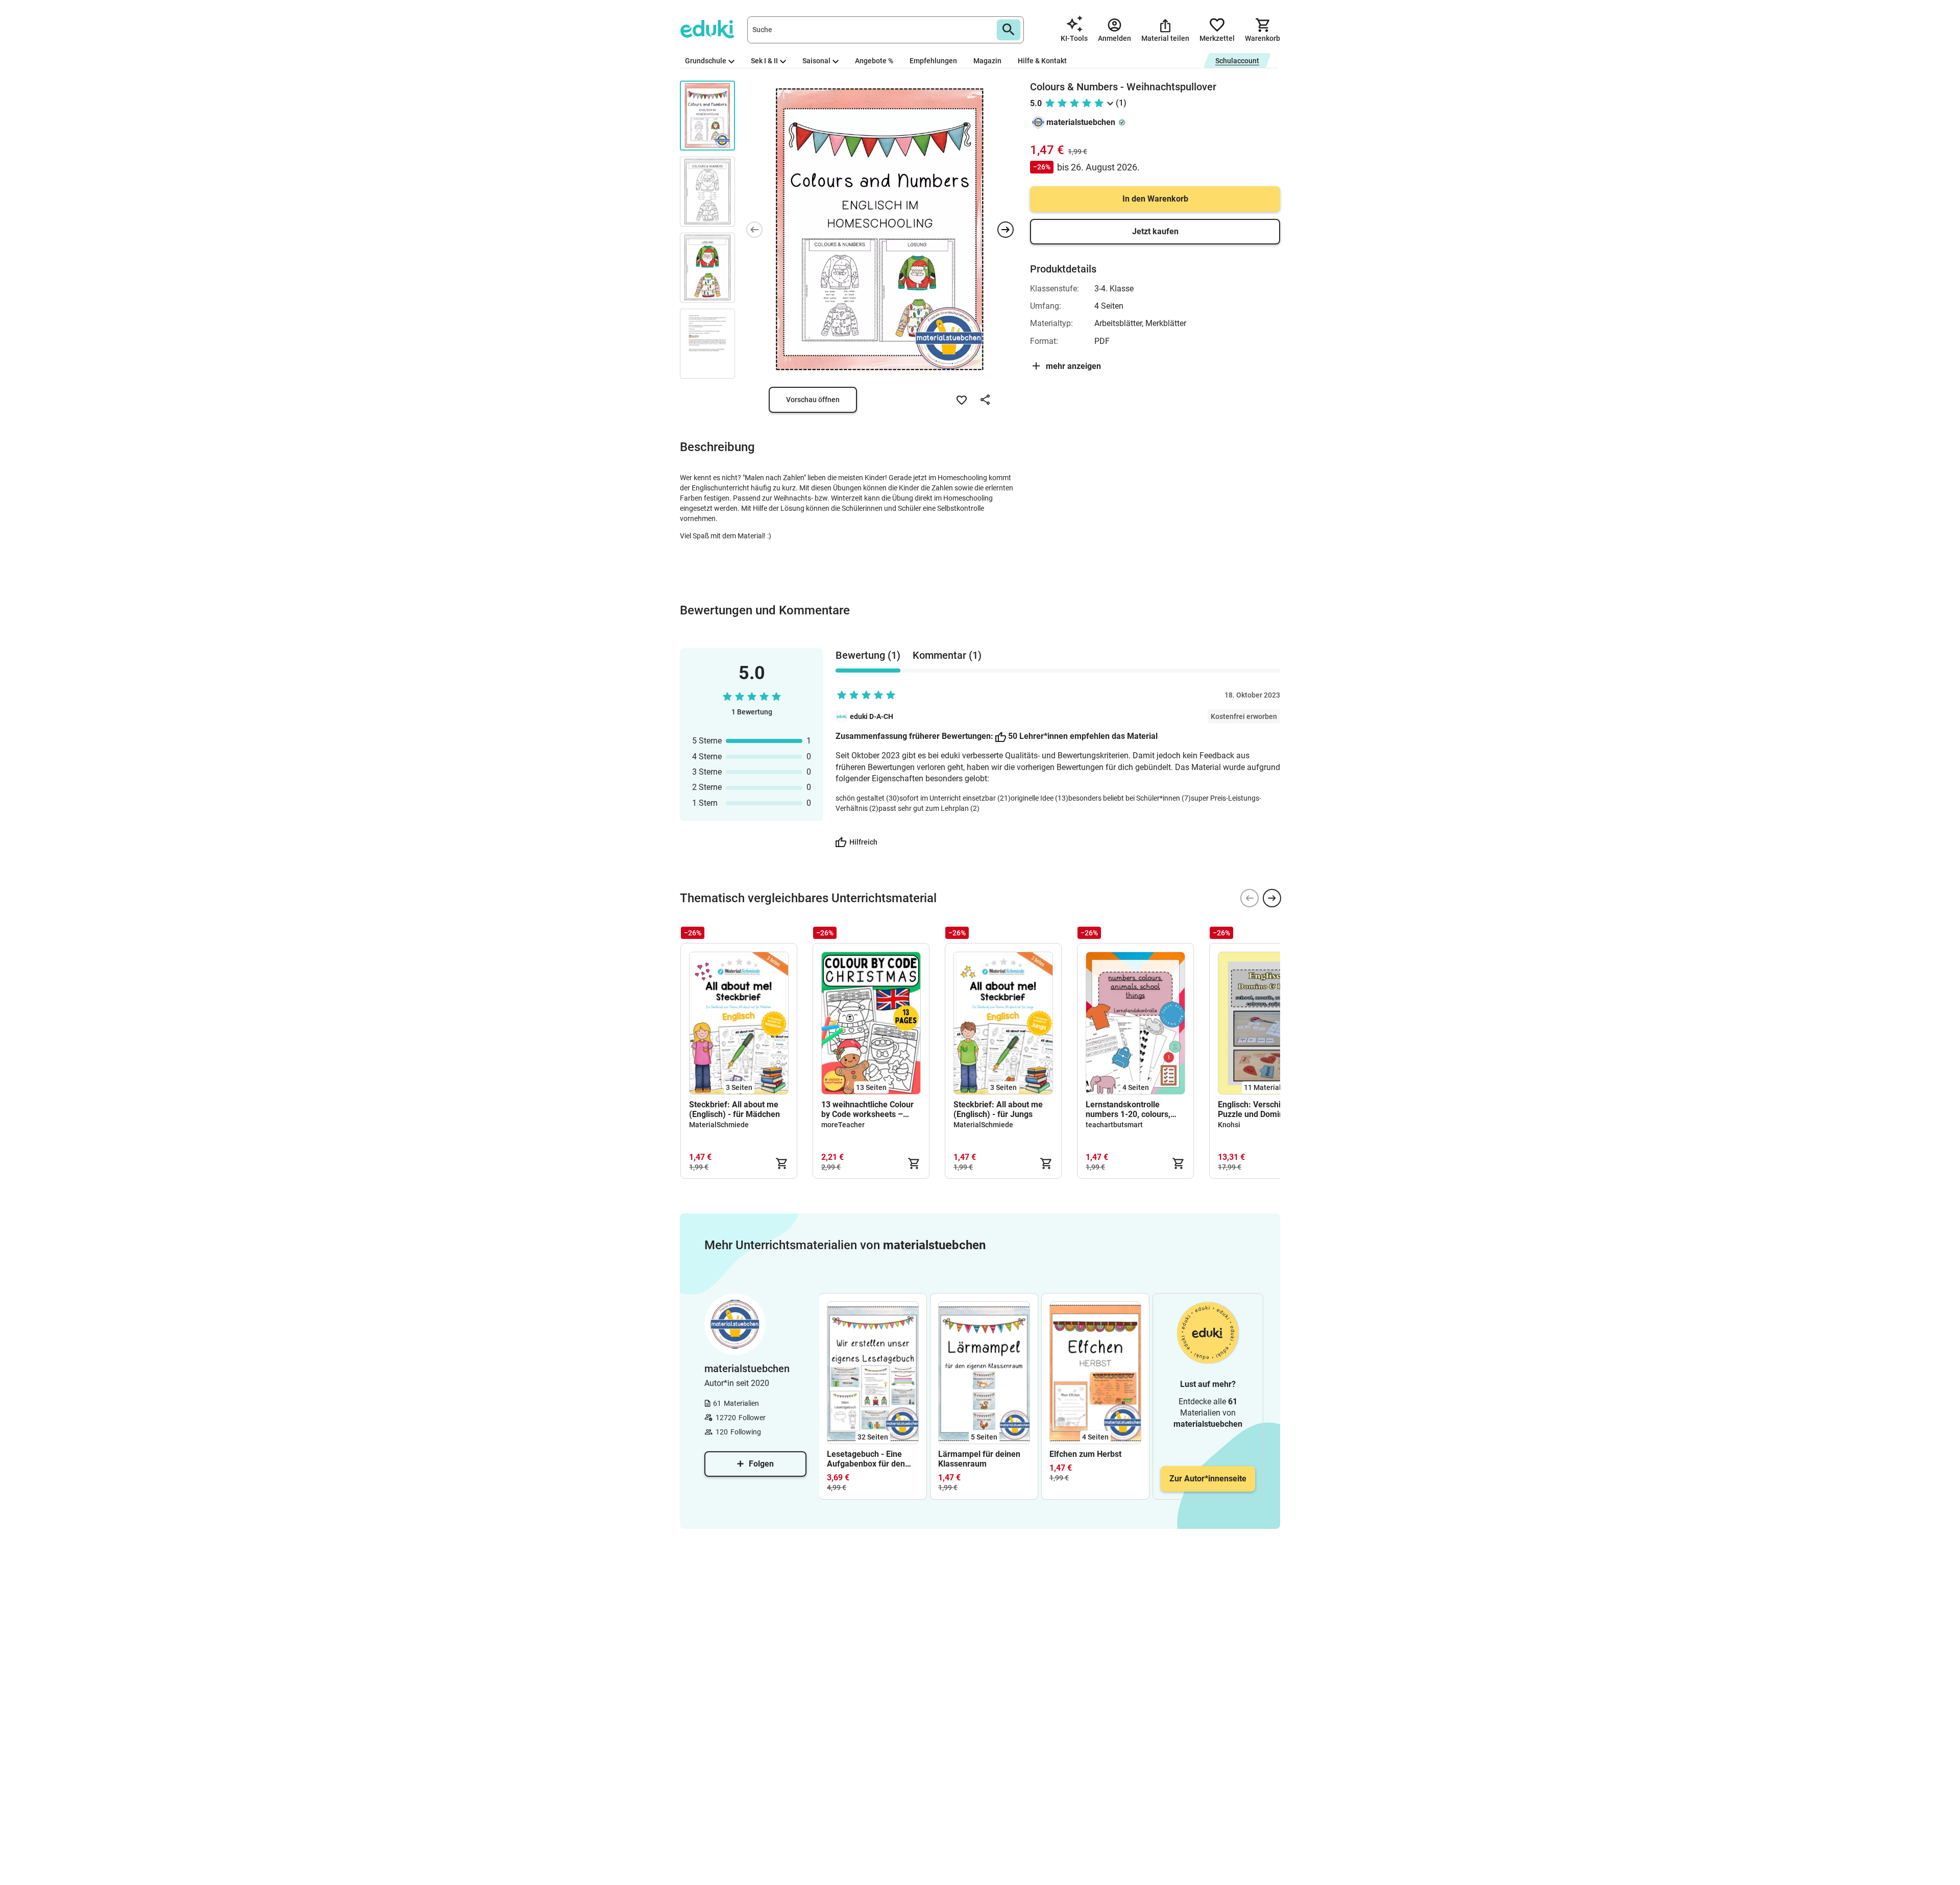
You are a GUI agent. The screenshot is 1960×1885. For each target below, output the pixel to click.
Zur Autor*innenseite (1208, 1479)
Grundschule (706, 61)
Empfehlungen (933, 61)
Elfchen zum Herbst (1085, 1454)
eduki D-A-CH (872, 716)
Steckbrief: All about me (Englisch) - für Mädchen (734, 1109)
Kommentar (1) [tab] (947, 655)
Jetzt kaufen (1155, 231)
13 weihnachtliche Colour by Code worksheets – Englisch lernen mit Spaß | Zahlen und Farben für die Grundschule (869, 1109)
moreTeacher (843, 1125)
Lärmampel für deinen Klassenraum (979, 1459)
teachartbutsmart (1114, 1125)
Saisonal (816, 61)
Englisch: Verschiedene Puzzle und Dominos (1261, 1109)
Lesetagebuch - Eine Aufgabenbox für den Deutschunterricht (866, 1459)
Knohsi (1229, 1125)
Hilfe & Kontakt (1042, 61)
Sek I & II (764, 61)
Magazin (987, 61)
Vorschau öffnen (813, 400)
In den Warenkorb (1155, 199)
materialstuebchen (1081, 122)
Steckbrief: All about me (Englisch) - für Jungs (998, 1109)
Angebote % (874, 61)
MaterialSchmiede (719, 1125)
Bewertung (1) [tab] (868, 655)
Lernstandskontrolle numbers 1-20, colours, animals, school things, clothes (1128, 1109)
